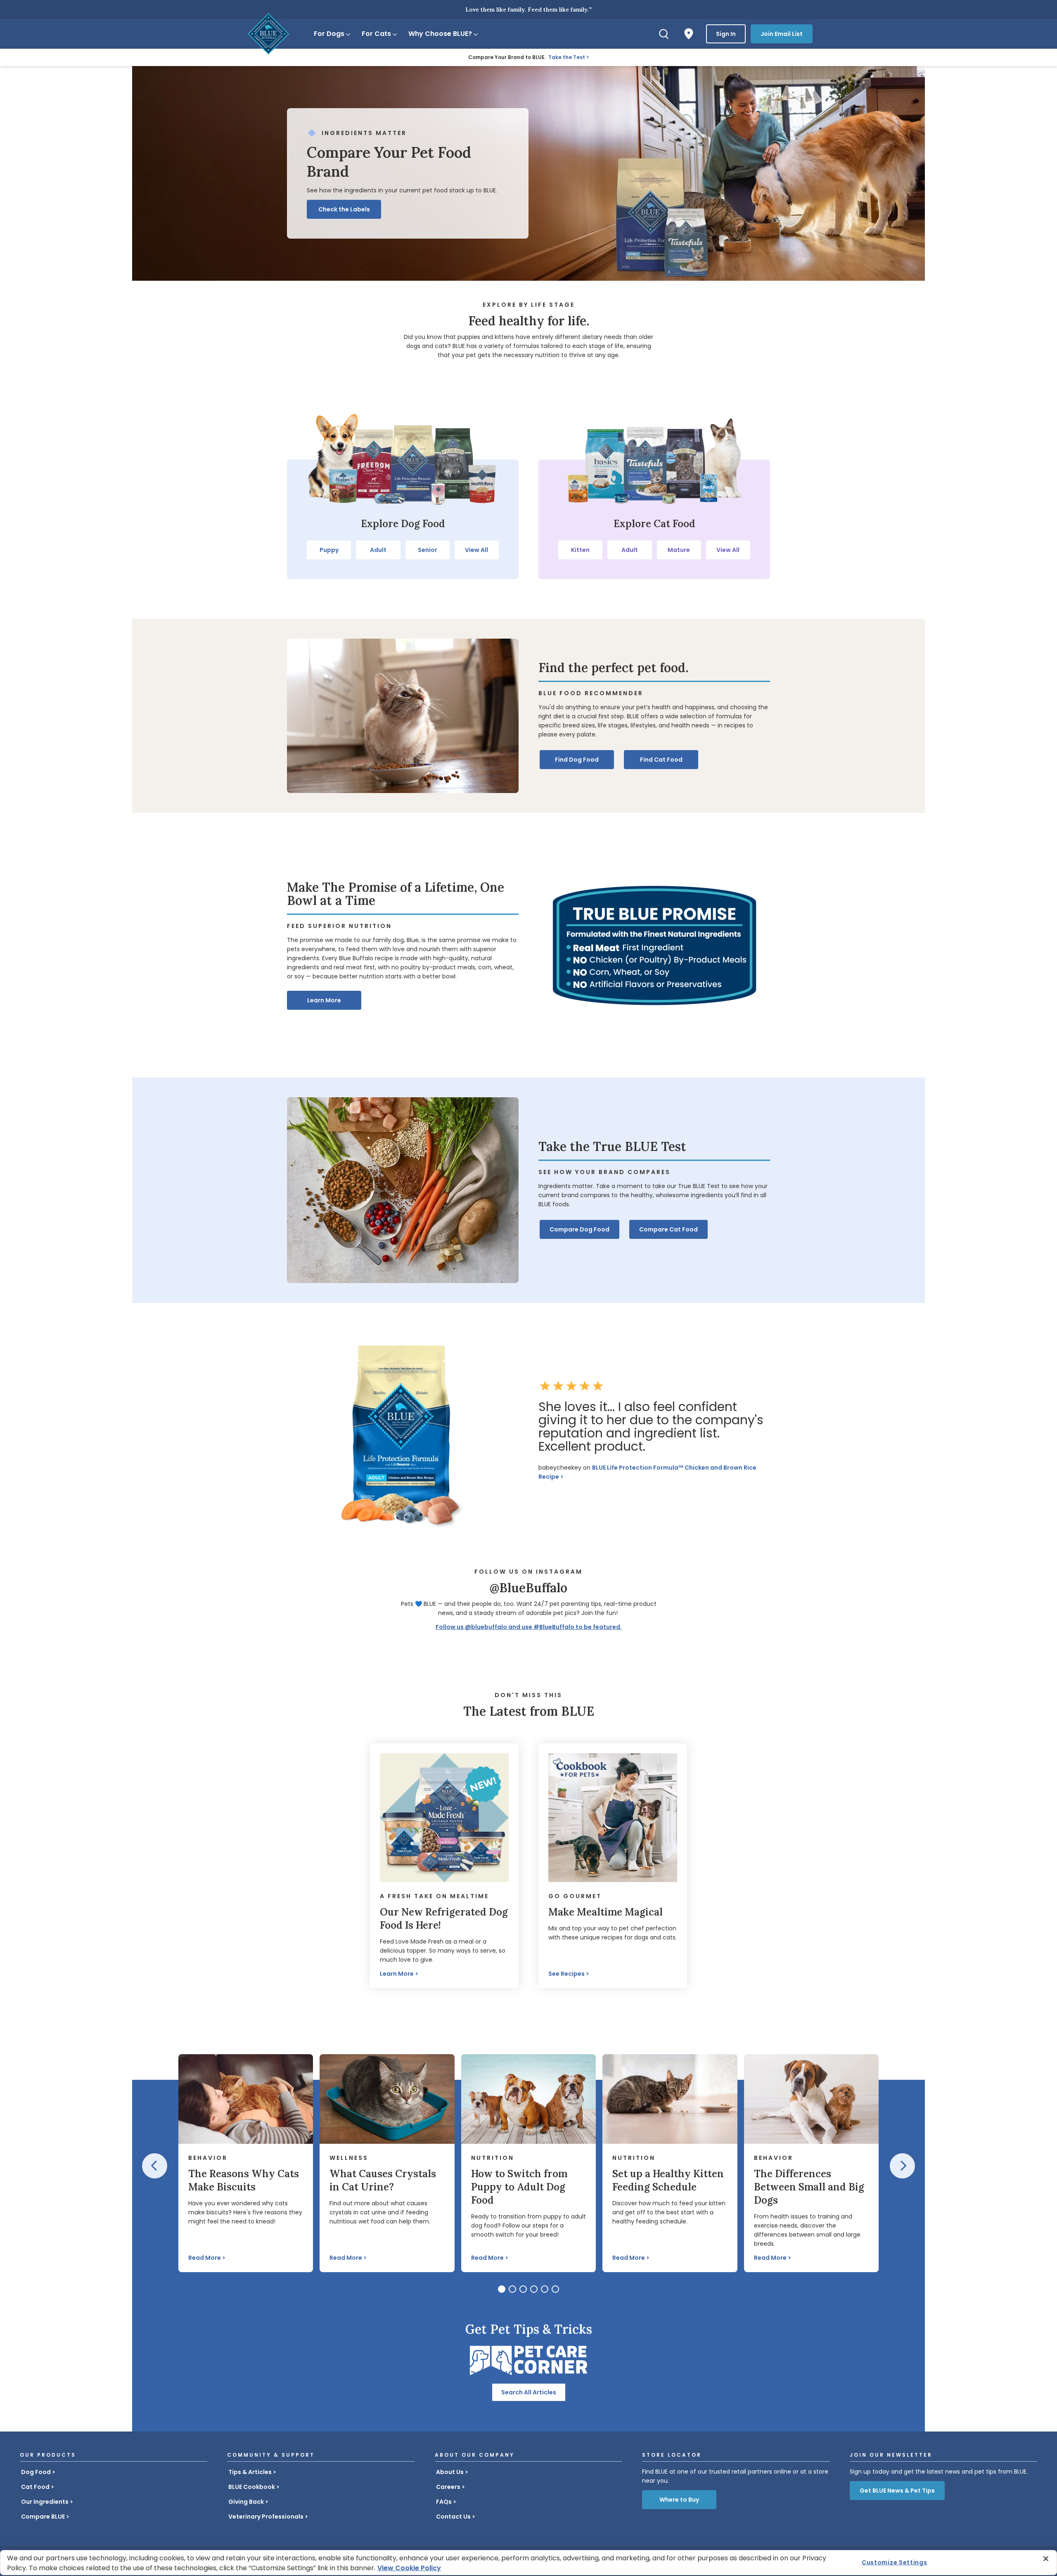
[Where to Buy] (689, 34)
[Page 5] (545, 2289)
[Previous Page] (155, 2166)
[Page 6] (555, 2289)
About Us (450, 2472)
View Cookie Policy (409, 2568)
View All (476, 550)
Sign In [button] (726, 34)
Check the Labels (344, 209)
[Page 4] (534, 2289)
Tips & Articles (250, 2472)
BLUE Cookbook (252, 2487)
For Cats (376, 34)
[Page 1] (502, 2289)
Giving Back (246, 2502)
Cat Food (35, 2487)
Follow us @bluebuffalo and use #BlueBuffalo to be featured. (529, 1627)
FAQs (444, 2502)
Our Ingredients (45, 2502)
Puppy (329, 550)
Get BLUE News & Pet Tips (897, 2491)
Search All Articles (529, 2392)
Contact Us (453, 2517)
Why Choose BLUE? (440, 34)
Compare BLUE (43, 2517)
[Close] (1046, 2559)
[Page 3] (523, 2289)
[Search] (664, 34)
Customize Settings (895, 2562)
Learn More (324, 1000)
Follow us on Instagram (528, 1572)
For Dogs (329, 34)
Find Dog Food (577, 760)
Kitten (580, 550)
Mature (679, 550)
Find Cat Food (661, 760)
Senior (428, 550)
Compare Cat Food (668, 1229)
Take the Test (567, 57)
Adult (378, 550)
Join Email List (782, 34)
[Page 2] (512, 2289)
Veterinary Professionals (266, 2517)
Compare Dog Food (579, 1229)
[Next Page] (902, 2166)
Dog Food (36, 2472)
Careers (448, 2487)
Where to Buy (679, 2500)
